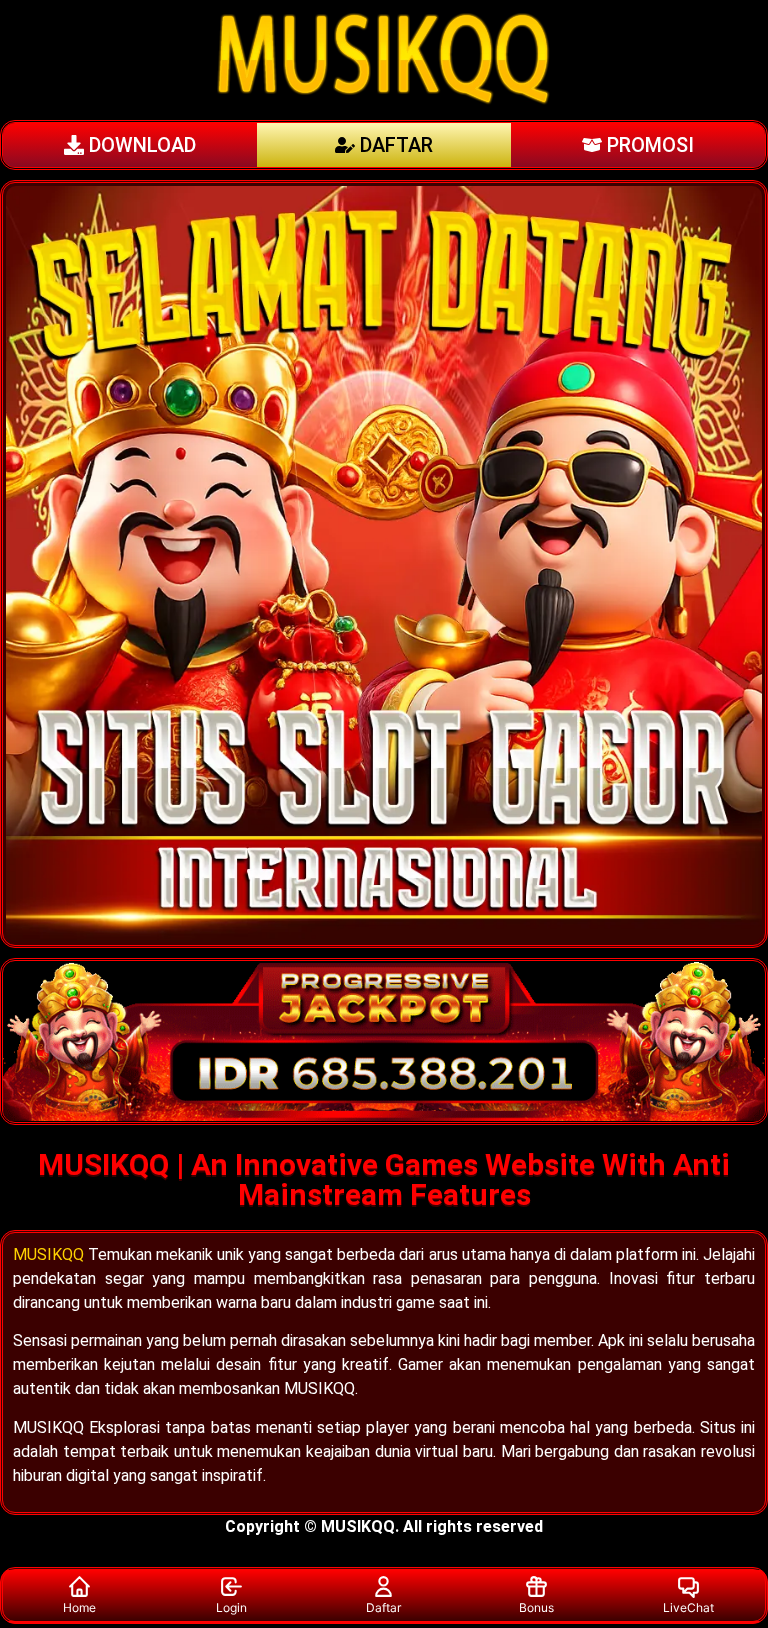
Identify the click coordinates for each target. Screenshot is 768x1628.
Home (79, 1607)
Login (231, 1607)
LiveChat (688, 1607)
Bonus (536, 1607)
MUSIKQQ (48, 1254)
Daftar (383, 1607)
